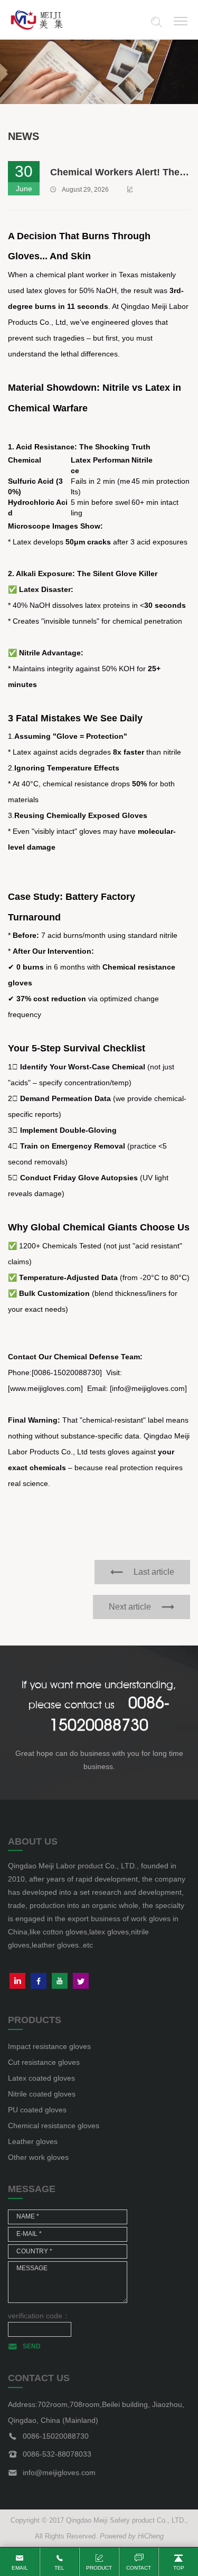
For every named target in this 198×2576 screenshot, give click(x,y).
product (99, 2568)
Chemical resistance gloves (54, 2126)
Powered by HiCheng (132, 2536)
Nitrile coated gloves (42, 2094)
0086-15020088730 (56, 2436)
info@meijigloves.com (59, 2472)
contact (139, 2568)
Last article (154, 1572)
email (20, 2568)
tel (59, 2568)
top (179, 2568)
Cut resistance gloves (44, 2062)
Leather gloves (33, 2141)
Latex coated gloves (41, 2078)
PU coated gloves (37, 2110)
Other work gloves (38, 2157)
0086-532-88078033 (57, 2454)
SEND (32, 2346)
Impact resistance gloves (49, 2046)
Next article (130, 1607)
